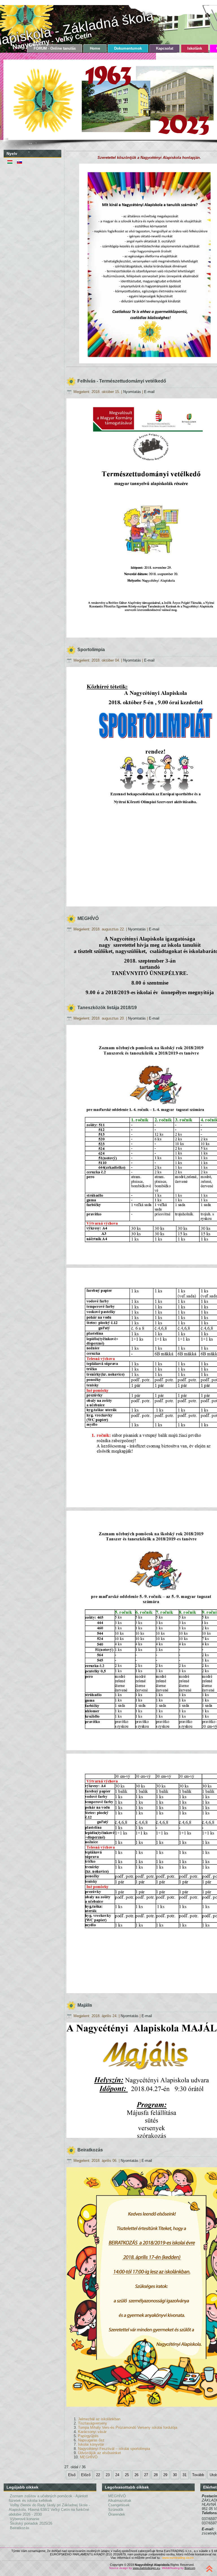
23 (108, 2475)
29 (165, 2475)
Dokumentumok (128, 48)
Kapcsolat (165, 48)
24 (117, 2475)
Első (72, 2475)
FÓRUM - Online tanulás (55, 48)
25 (127, 2475)
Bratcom (190, 2568)
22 (98, 2475)
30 (175, 2475)
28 (156, 2475)
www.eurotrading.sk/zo (178, 2558)
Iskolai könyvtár (91, 2444)
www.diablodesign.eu (147, 2568)
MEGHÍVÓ (89, 2457)
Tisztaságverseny (93, 2423)
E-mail (149, 392)
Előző (86, 2475)
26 (136, 2475)
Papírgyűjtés (88, 2436)
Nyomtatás (133, 392)
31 (185, 2475)
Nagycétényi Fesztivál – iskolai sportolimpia (114, 2449)
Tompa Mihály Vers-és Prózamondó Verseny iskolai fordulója (128, 2427)
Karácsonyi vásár (92, 2432)
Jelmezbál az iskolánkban (99, 2419)
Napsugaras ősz (91, 2440)
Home (95, 48)
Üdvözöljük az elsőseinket (99, 2453)
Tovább (198, 2475)
